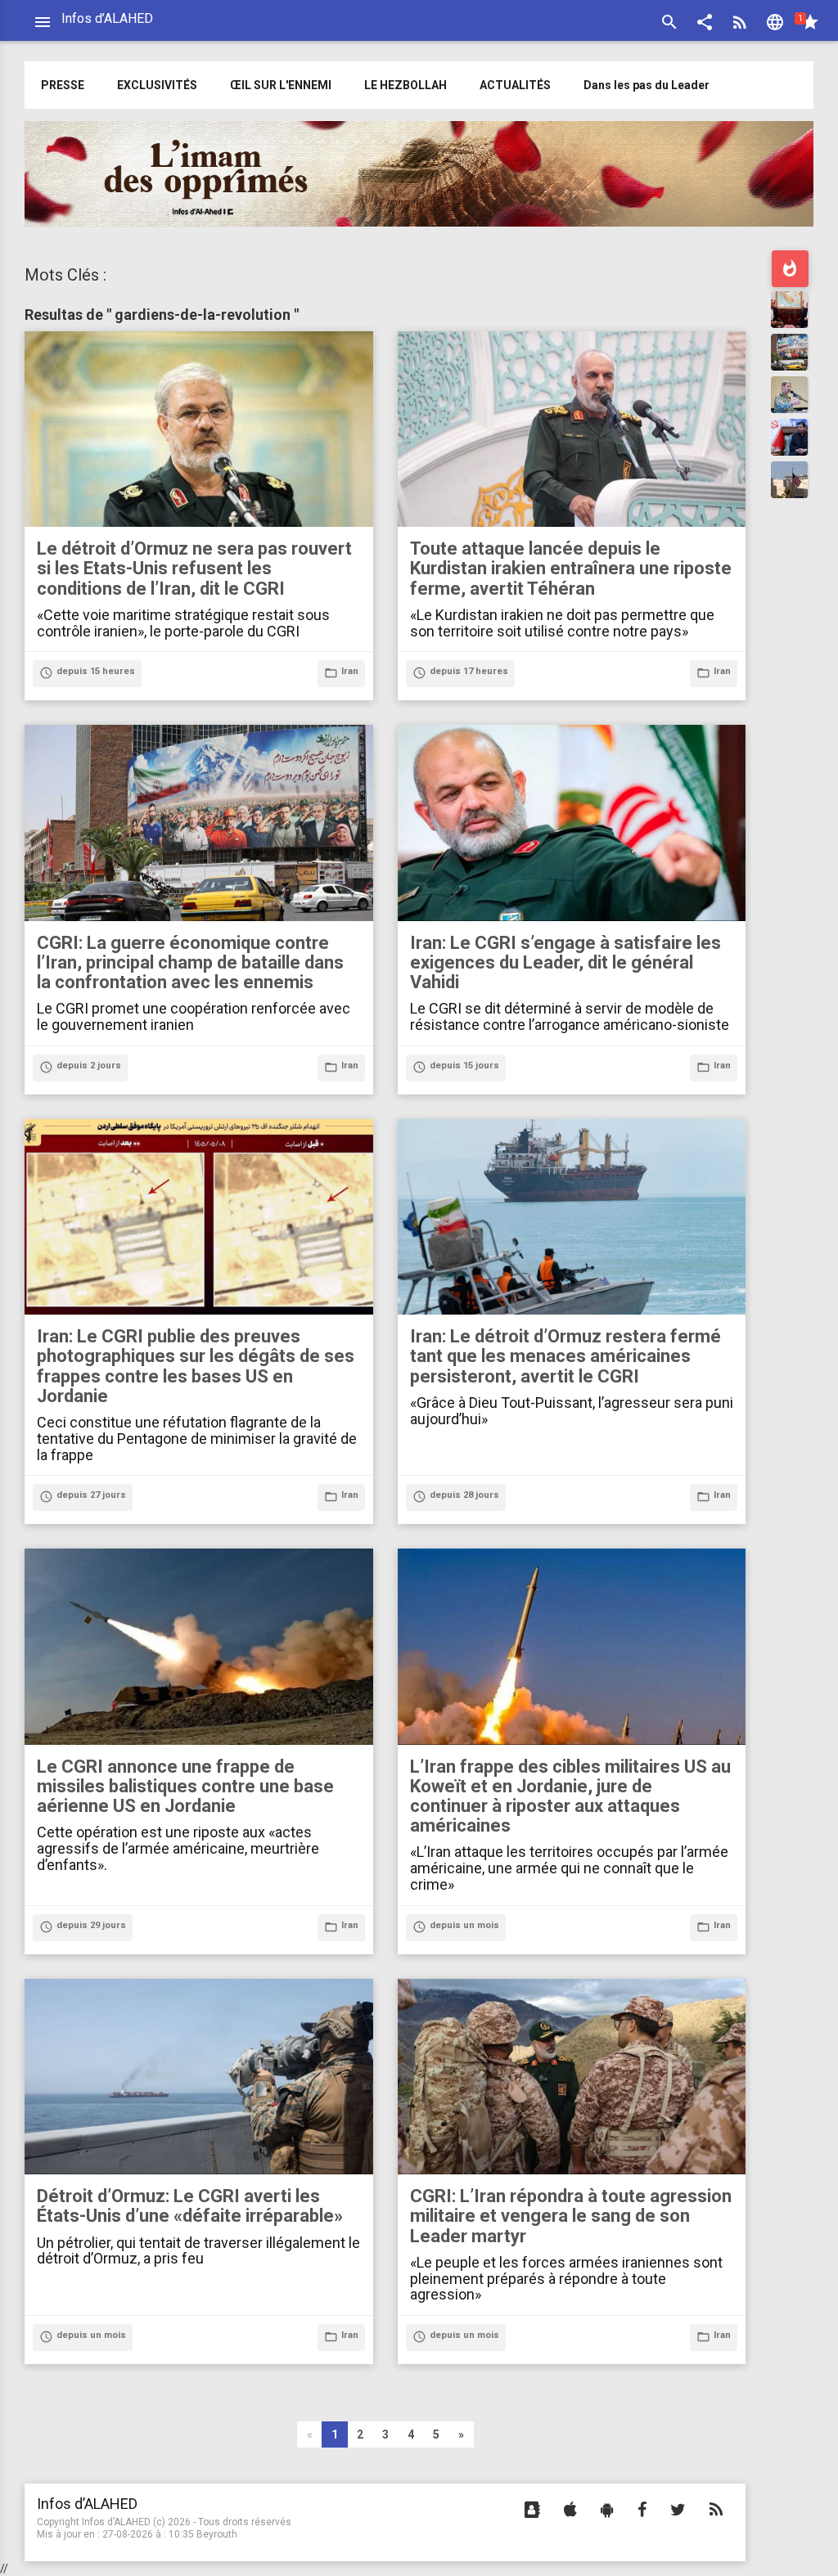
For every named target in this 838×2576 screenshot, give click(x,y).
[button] (705, 24)
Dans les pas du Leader (647, 85)
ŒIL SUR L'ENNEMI (281, 85)
